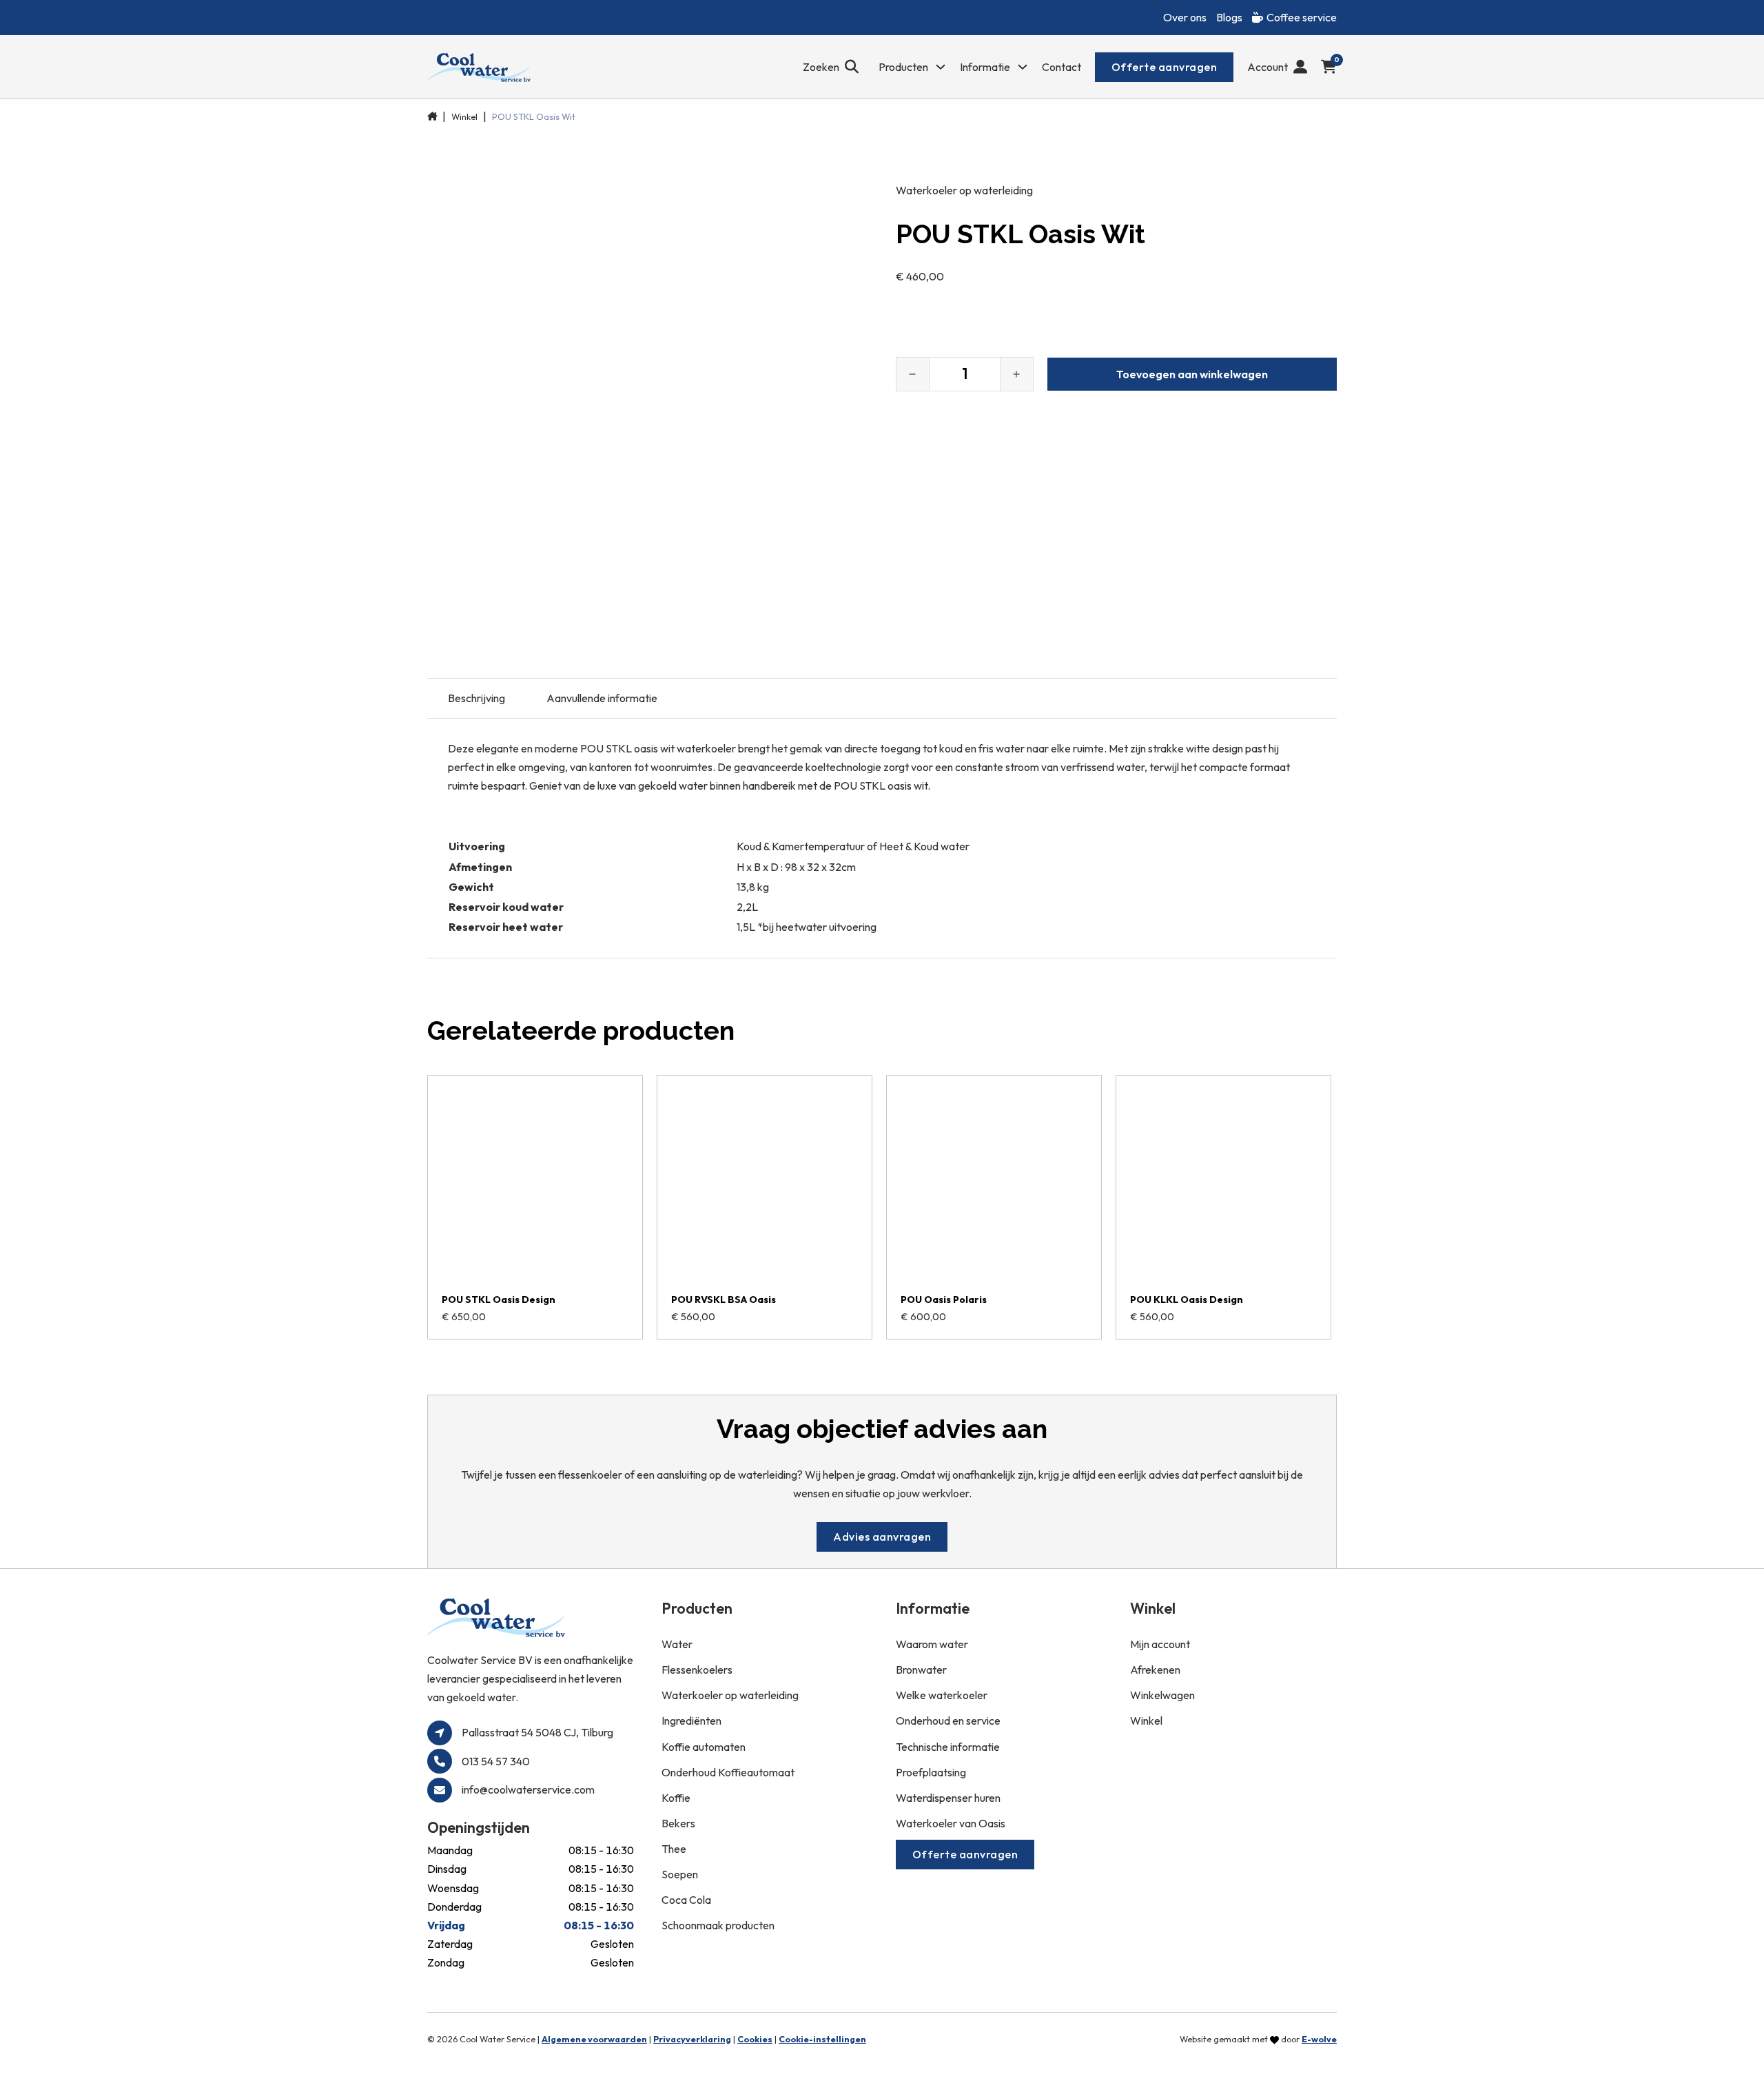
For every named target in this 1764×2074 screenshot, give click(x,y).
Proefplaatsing (931, 1772)
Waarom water (932, 1644)
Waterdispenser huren (948, 1798)
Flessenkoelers (697, 1670)
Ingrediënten (691, 1721)
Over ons (1185, 17)
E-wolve (1319, 2039)
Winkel (464, 116)
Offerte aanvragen (1165, 67)
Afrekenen (1155, 1670)
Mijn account (1160, 1644)
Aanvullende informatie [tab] (602, 698)
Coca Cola (686, 1900)
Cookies (755, 2039)
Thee (674, 1849)
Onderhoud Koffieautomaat (728, 1772)
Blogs (1229, 17)
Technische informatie (948, 1747)
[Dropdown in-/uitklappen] (941, 67)
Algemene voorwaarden (594, 2039)
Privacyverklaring (692, 2039)
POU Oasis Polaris (944, 1300)
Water (677, 1644)
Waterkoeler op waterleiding (964, 190)
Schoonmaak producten (718, 1925)
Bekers (678, 1823)
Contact (1062, 67)
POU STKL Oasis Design (499, 1300)
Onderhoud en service (948, 1721)
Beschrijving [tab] (476, 698)
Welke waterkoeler (942, 1695)
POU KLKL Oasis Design (1187, 1300)
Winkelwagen (1162, 1695)
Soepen (680, 1874)
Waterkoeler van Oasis (951, 1823)
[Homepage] (479, 67)
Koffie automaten (704, 1747)
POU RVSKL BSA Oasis (724, 1300)
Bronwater (921, 1670)
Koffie (676, 1798)
